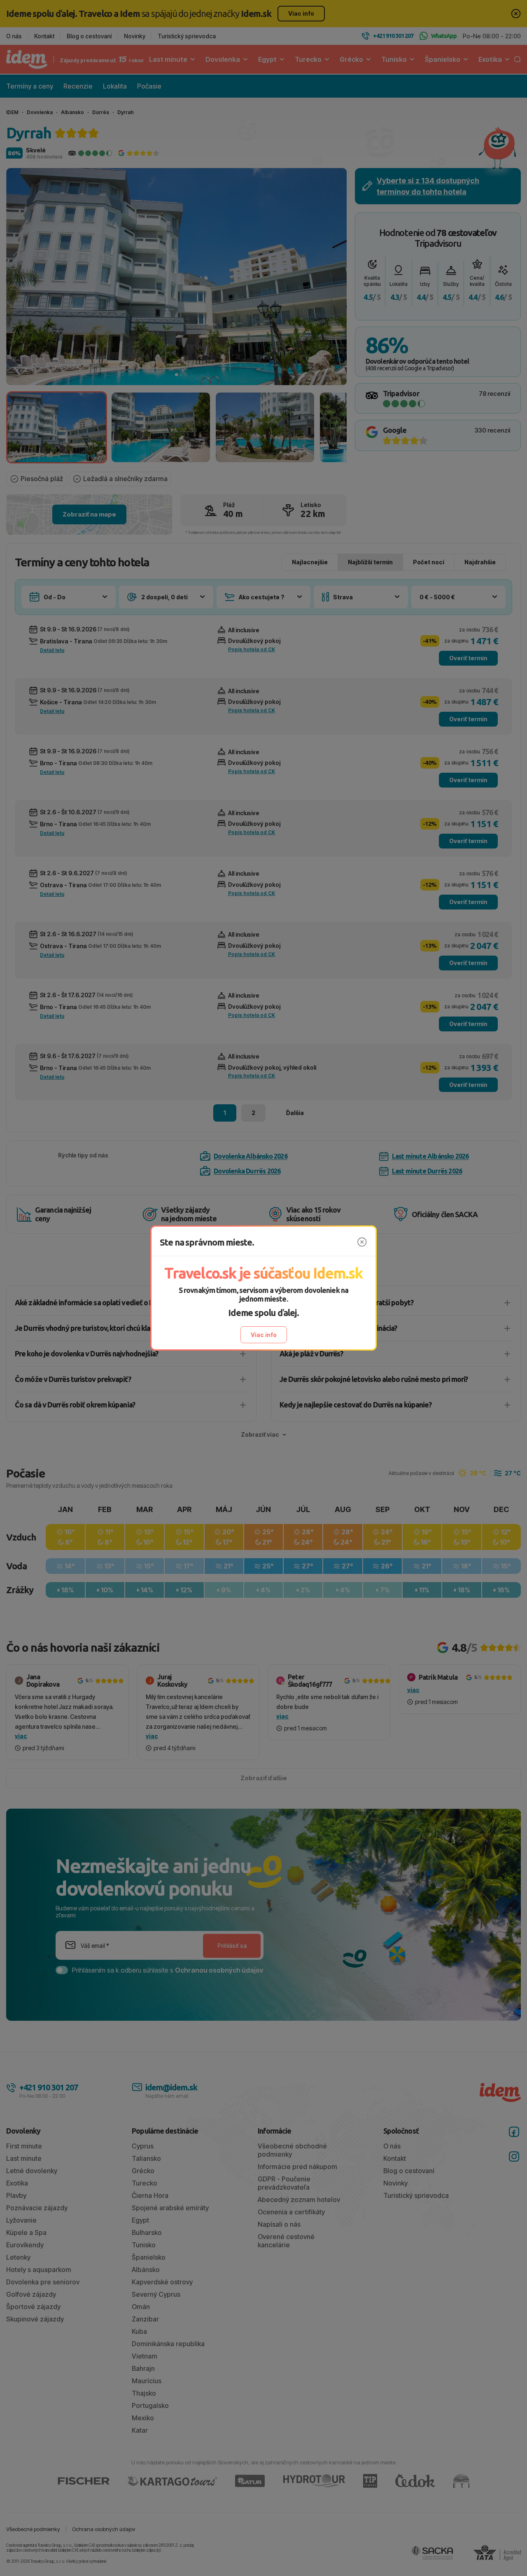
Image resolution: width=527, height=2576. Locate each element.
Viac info (264, 1335)
